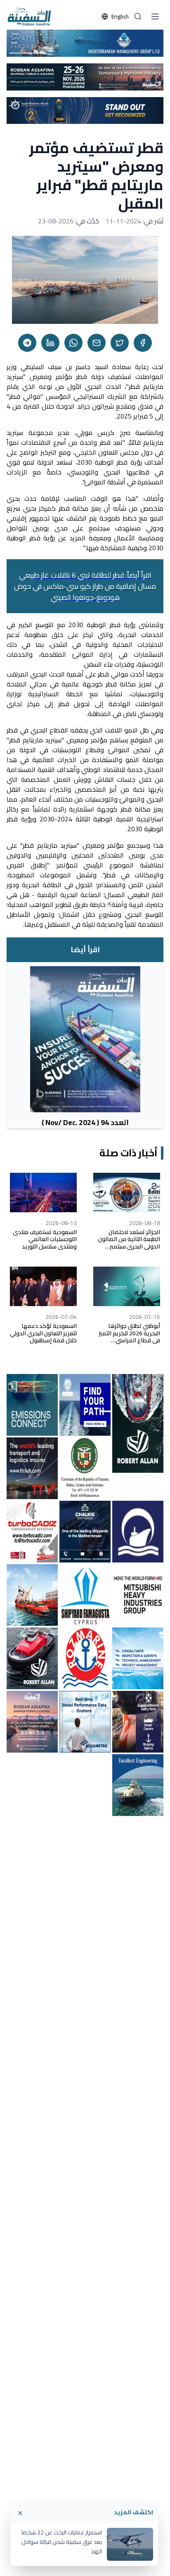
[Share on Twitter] (120, 343)
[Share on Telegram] (27, 343)
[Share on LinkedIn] (50, 343)
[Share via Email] (97, 343)
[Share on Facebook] (143, 343)
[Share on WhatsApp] (73, 343)
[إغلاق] (20, 2513)
